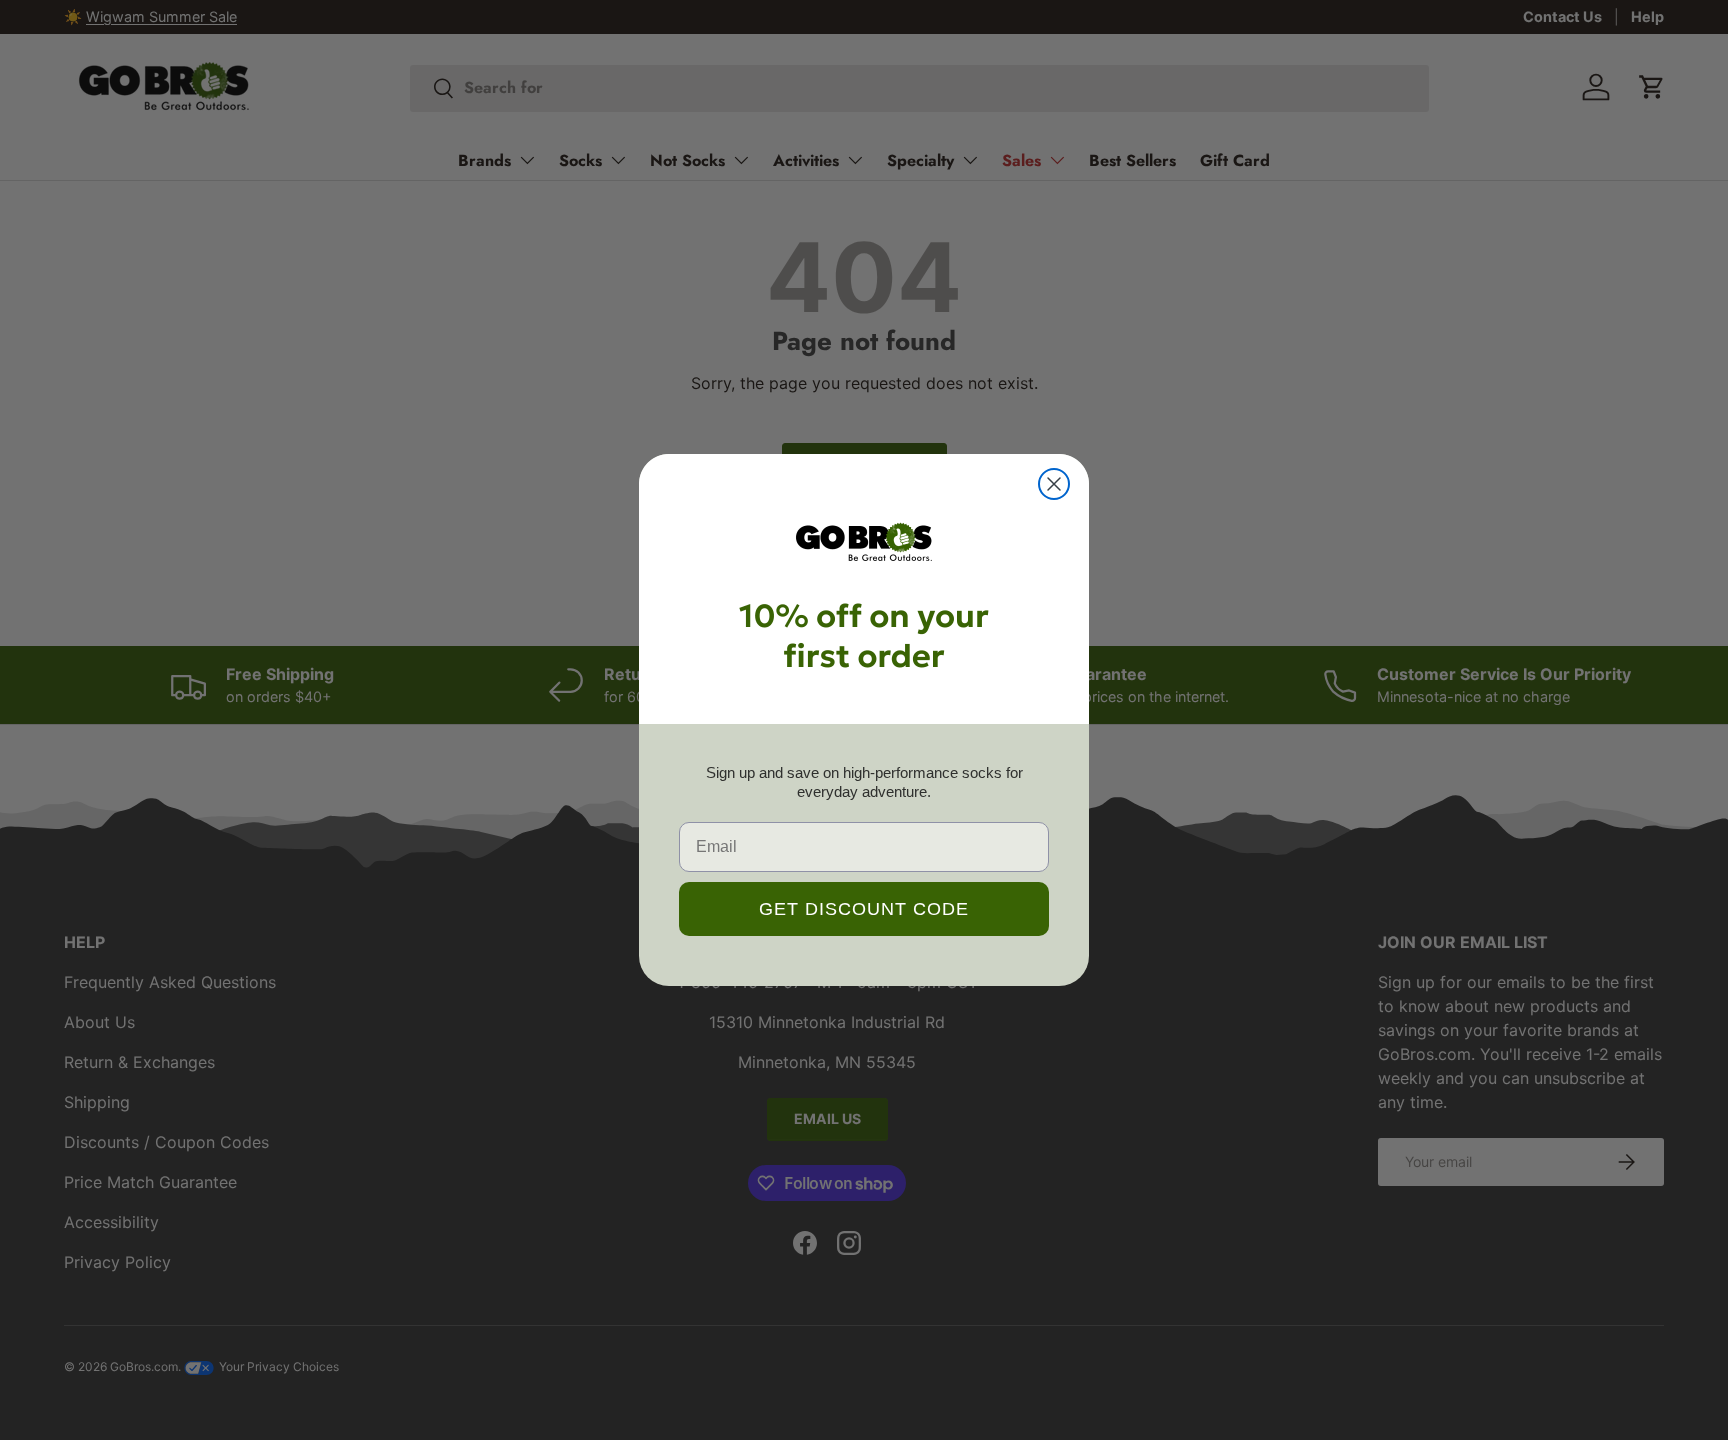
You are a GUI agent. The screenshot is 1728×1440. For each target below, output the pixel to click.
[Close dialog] (1054, 484)
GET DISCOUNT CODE (864, 909)
